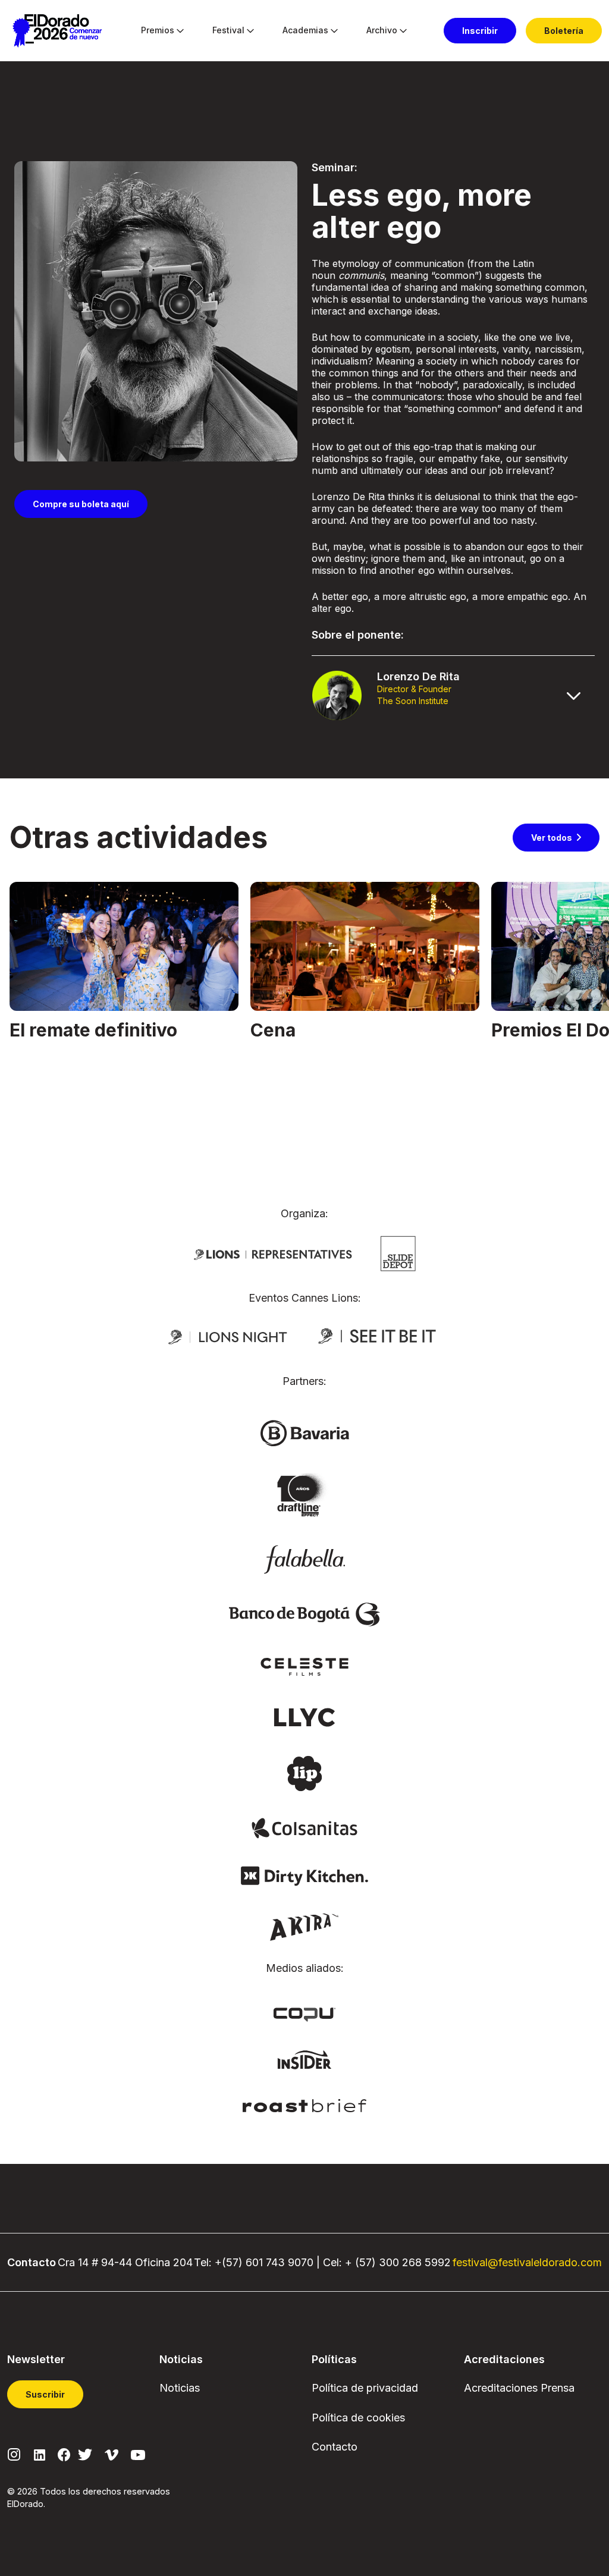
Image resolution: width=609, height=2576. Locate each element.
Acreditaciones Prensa (519, 2388)
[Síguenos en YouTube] (138, 2454)
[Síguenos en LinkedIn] (40, 2454)
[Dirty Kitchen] (304, 1875)
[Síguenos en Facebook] (64, 2454)
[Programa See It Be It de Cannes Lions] (378, 1336)
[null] (398, 1252)
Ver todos (552, 838)
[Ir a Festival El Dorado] (57, 31)
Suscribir (45, 2394)
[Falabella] (304, 1559)
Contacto (335, 2447)
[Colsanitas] (304, 1827)
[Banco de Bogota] (304, 1614)
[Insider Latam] (305, 2059)
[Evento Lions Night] (228, 1336)
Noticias (180, 2388)
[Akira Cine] (305, 1926)
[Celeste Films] (304, 1666)
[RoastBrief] (305, 2104)
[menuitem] (158, 31)
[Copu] (304, 2013)
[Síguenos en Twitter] (85, 2454)
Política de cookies (358, 2418)
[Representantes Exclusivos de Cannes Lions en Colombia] (273, 1254)
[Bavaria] (304, 1432)
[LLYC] (305, 1716)
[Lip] (304, 1773)
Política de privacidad (365, 2388)
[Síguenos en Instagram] (14, 2454)
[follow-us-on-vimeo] (112, 2454)
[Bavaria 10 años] (304, 1496)
